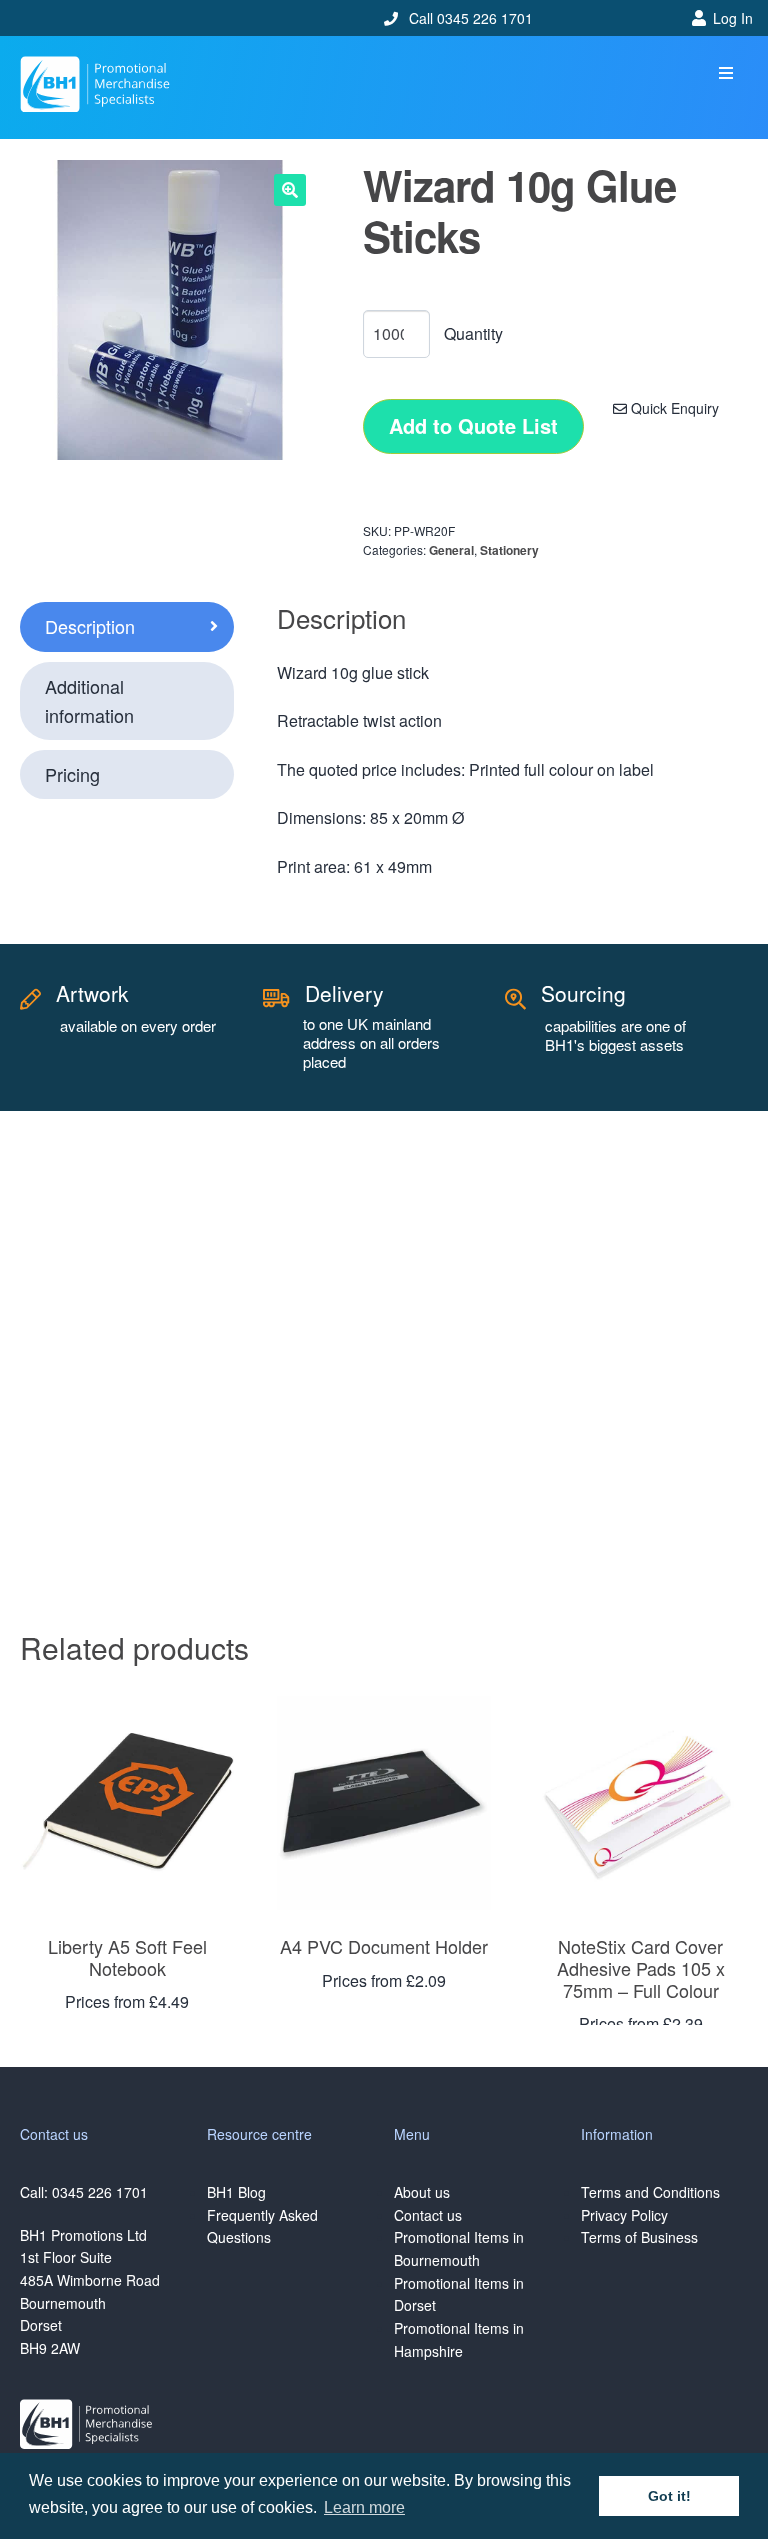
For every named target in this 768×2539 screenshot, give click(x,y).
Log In (733, 18)
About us (422, 2192)
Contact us (428, 2215)
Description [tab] (90, 626)
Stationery (509, 550)
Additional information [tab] (89, 700)
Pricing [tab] (72, 774)
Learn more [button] (364, 2507)
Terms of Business (639, 2237)
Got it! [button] (669, 2496)
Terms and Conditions (650, 2192)
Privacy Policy (624, 2215)
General (451, 550)
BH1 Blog (236, 2192)
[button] (725, 73)
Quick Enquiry (673, 408)
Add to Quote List (473, 425)
